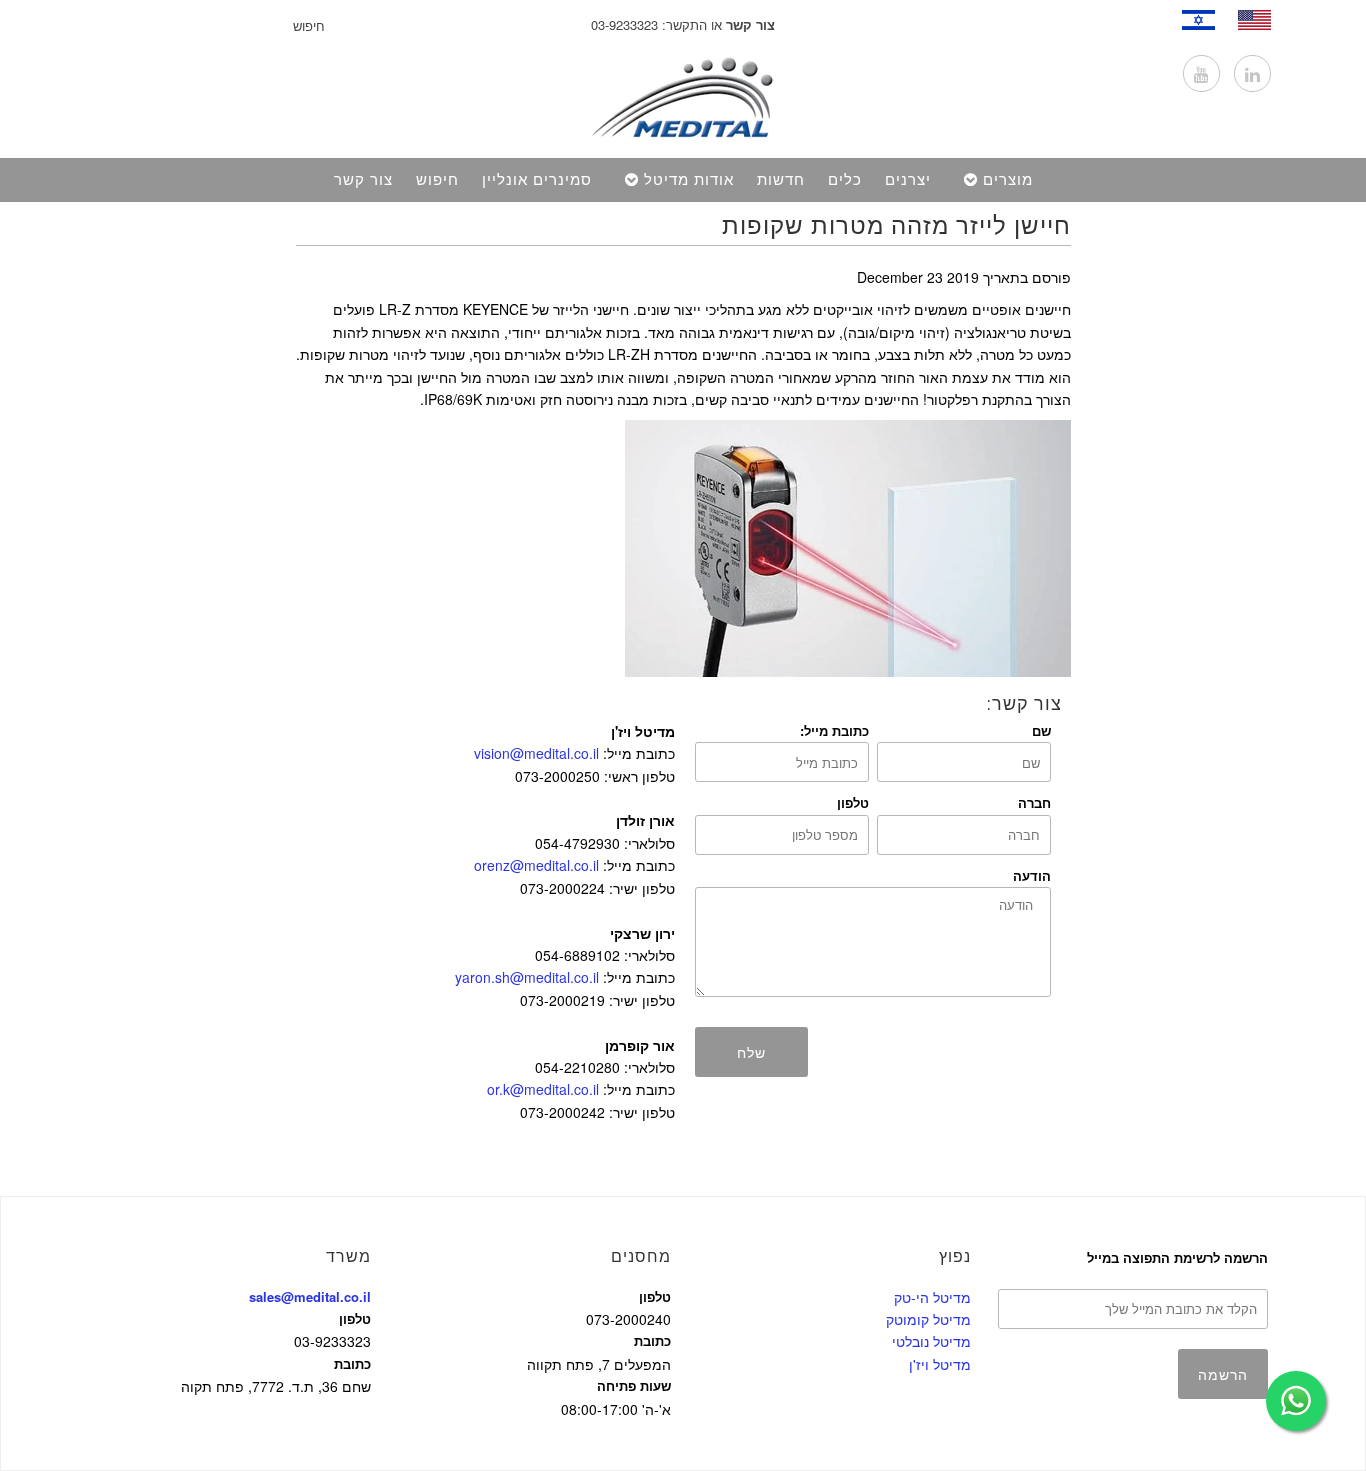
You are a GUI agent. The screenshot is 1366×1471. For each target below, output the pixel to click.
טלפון (853, 802)
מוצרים (1008, 180)
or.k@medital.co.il (543, 1089)
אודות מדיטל (689, 180)
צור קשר (363, 180)
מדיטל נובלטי (931, 1341)
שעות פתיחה (634, 1385)
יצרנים (908, 180)
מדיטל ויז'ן (940, 1364)
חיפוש (437, 180)
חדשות (781, 180)
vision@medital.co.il (536, 753)
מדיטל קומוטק (928, 1319)
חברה (1034, 802)
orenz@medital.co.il (536, 865)
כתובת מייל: (834, 730)
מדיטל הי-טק (932, 1297)
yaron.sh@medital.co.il (527, 977)
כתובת (352, 1363)
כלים (845, 180)
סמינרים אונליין (537, 180)
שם (1041, 730)
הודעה (1032, 875)
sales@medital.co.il (310, 1296)
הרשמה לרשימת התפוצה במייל (1177, 1257)
